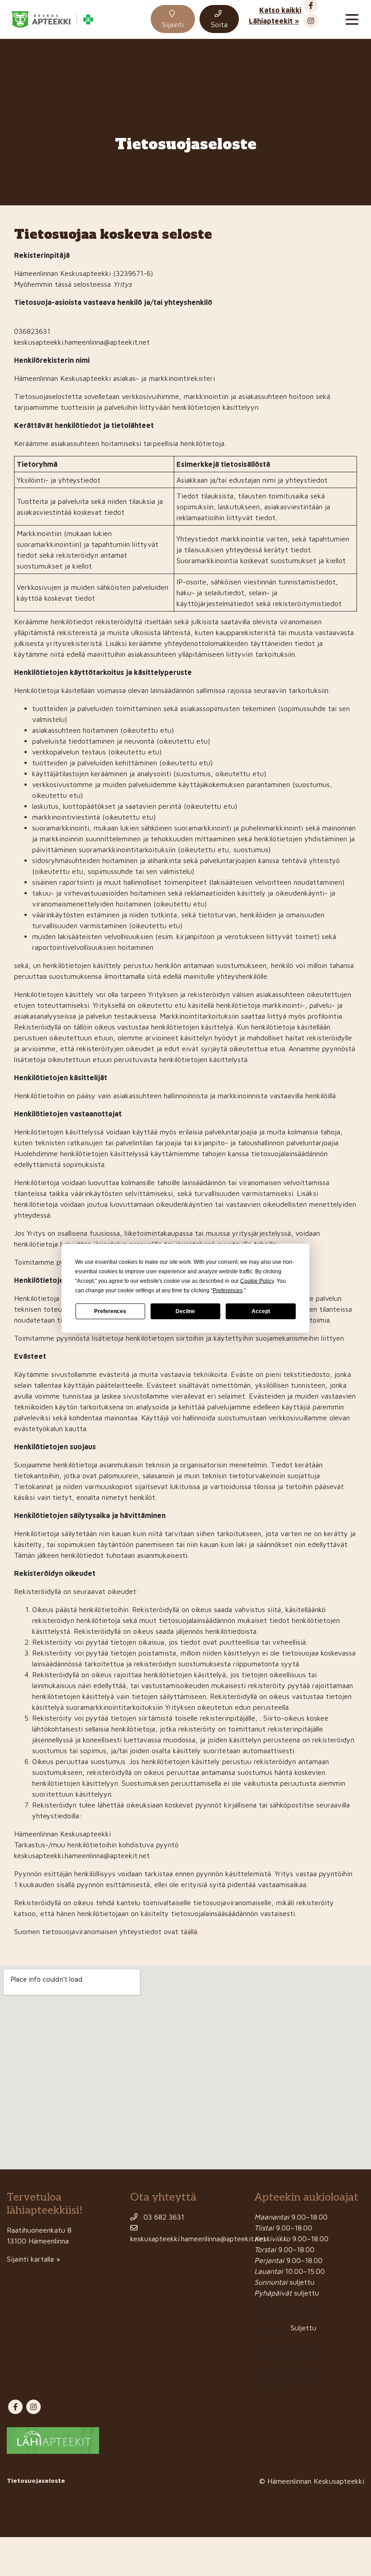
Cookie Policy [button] (257, 1281)
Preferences (110, 1311)
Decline (185, 1311)
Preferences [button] (228, 1290)
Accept (261, 1311)
